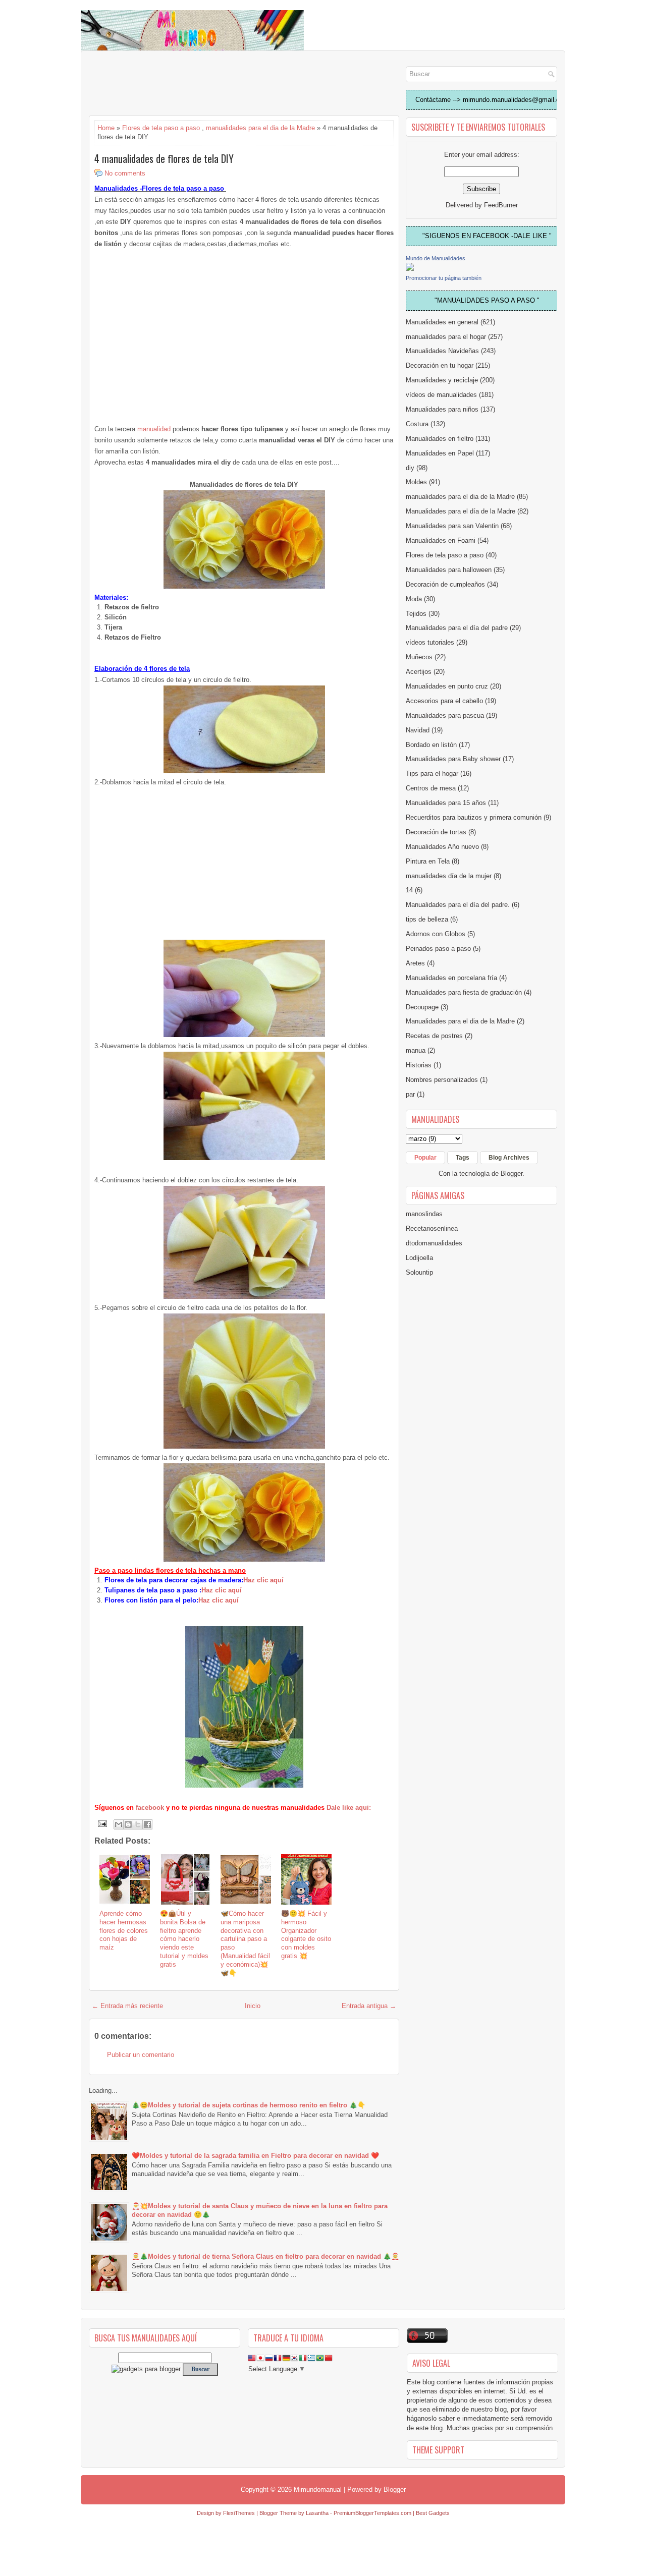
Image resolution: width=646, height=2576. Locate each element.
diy (410, 468)
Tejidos (416, 614)
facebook (151, 1808)
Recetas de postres (434, 1036)
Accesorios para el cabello (444, 701)
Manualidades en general (442, 322)
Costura (417, 424)
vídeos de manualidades (441, 395)
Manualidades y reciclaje (442, 380)
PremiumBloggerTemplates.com (372, 2513)
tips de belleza (427, 919)
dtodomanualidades (434, 1243)
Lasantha (317, 2513)
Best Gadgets (433, 2513)
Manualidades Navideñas (442, 351)
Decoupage (422, 1007)
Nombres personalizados (442, 1080)
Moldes (416, 482)
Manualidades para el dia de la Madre (460, 1021)
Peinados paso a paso (438, 949)
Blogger (512, 1173)
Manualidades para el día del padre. (458, 905)
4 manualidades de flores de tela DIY (164, 158)
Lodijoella (419, 1258)
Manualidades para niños (442, 409)
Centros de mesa (431, 788)
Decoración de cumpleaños (445, 584)
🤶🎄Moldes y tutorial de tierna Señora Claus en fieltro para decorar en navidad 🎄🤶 (265, 2256)
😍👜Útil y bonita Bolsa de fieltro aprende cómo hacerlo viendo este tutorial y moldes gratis (184, 1939)
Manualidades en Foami (441, 540)
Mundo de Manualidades (436, 258)
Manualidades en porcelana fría (451, 978)
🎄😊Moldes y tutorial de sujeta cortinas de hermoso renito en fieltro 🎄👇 (249, 2105)
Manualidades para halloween (449, 570)
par (410, 1094)
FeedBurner (501, 205)
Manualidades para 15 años (446, 803)
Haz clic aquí (263, 1580)
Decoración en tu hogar (440, 365)
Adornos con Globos (436, 934)
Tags (463, 1158)
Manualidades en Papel (440, 453)
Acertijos (419, 672)
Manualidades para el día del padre (457, 628)
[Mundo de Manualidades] (410, 269)
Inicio (253, 2006)
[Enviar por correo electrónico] (119, 1824)
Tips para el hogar (432, 774)
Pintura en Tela (428, 861)
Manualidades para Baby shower (453, 759)
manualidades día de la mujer (449, 876)
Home (106, 128)
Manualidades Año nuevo (442, 847)
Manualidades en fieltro (440, 439)
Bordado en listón (431, 745)
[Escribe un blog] (128, 1824)
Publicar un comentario (141, 2055)
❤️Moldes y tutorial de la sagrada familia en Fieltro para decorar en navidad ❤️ (255, 2156)
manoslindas (424, 1214)
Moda (414, 599)
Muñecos (419, 657)
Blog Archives (509, 1158)
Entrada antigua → (369, 2006)
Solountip (419, 1272)
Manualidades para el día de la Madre (461, 511)
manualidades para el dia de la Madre (260, 128)
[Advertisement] (170, 84)
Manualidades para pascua (445, 715)
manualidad (154, 429)
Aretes (415, 963)
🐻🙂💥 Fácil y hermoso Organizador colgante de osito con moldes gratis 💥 (306, 1935)
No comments (125, 173)
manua (416, 1050)
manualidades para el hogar (446, 337)
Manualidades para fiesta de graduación (464, 992)
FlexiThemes (239, 2513)
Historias (419, 1065)
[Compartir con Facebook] (147, 1824)
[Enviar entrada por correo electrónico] (102, 1823)
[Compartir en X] (138, 1824)
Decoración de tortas (436, 832)
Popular (425, 1158)
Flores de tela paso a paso (161, 128)
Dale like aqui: (349, 1808)
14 (409, 890)
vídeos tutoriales (430, 642)
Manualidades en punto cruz (447, 686)
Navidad (418, 730)
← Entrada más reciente (127, 2006)
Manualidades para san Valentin (452, 526)
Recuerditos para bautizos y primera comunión (474, 817)
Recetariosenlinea (432, 1228)
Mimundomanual (318, 2489)
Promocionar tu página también (444, 278)
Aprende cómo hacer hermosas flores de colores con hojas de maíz (124, 1931)
